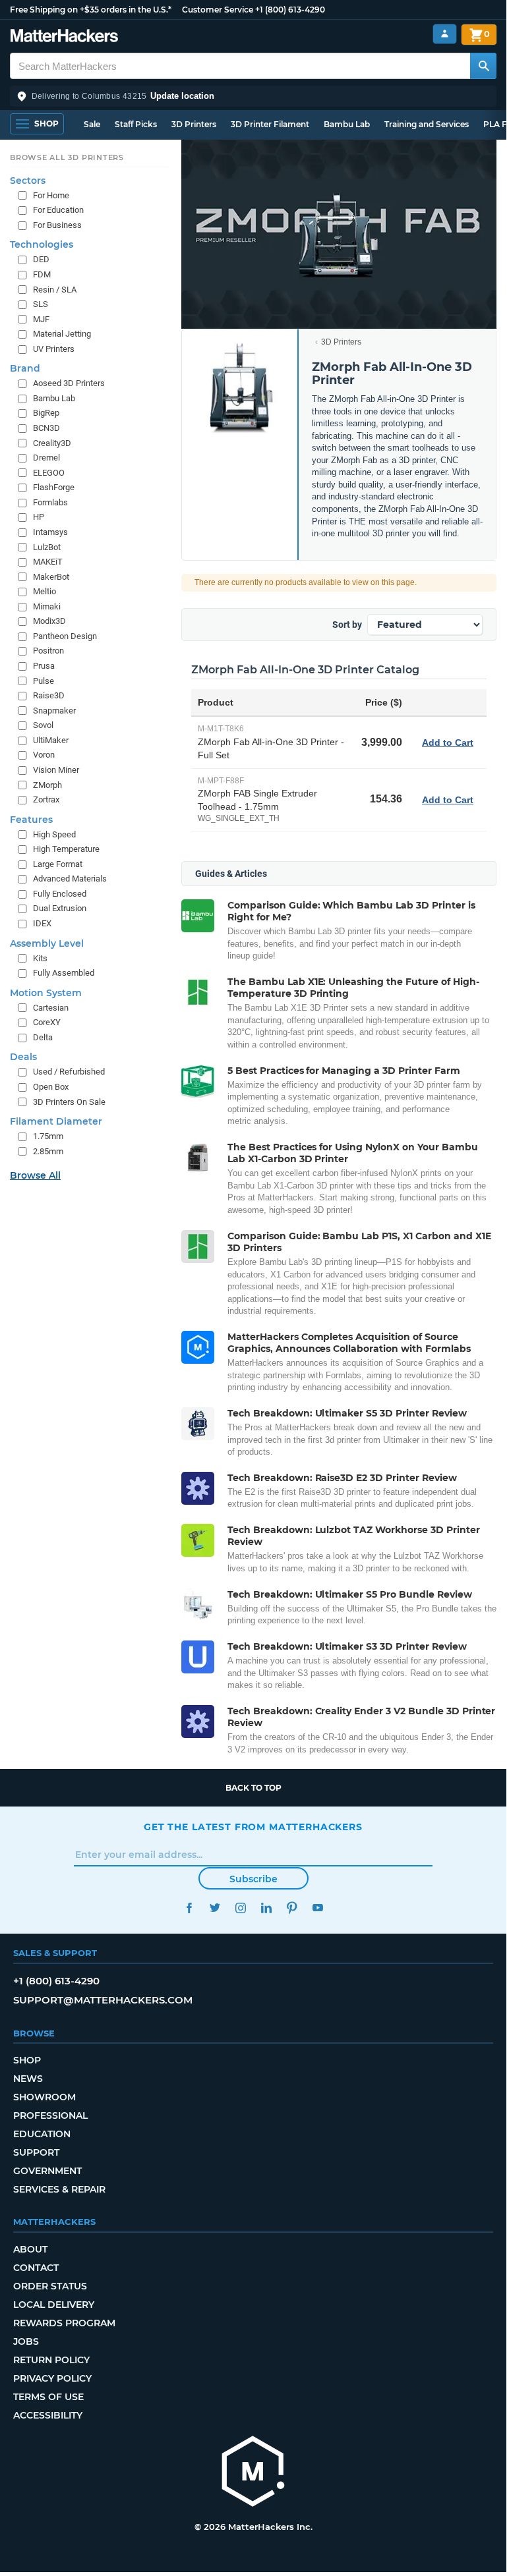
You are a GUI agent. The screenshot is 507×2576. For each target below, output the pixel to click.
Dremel (46, 458)
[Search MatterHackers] (483, 66)
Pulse (44, 681)
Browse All (35, 1175)
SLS (41, 304)
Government (47, 2171)
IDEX (42, 923)
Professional (50, 2115)
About (30, 2249)
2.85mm (48, 1151)
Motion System (46, 993)
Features (31, 820)
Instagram (240, 1908)
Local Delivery (54, 2305)
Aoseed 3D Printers (69, 383)
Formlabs (50, 502)
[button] (253, 96)
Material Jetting (62, 334)
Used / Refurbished (69, 1072)
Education (42, 2134)
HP (39, 517)
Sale (92, 124)
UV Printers (54, 349)
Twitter (215, 1908)
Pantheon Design (65, 636)
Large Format (58, 864)
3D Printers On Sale (69, 1102)
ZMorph (47, 785)
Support (36, 2152)
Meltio (45, 591)
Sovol (43, 725)
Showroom (45, 2097)
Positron (48, 651)
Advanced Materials (70, 879)
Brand (25, 368)
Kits (40, 958)
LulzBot (47, 547)
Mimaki (47, 606)
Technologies (42, 244)
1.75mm (48, 1136)
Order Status (50, 2286)
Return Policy (51, 2360)
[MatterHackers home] (64, 37)
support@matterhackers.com (103, 2000)
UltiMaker (51, 740)
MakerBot (51, 577)
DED (41, 259)
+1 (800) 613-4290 (290, 10)
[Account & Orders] (445, 34)
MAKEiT (48, 562)
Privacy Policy (52, 2378)
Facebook (189, 1908)
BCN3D (46, 428)
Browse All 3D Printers (67, 157)
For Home (51, 195)
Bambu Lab (347, 124)
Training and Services (427, 124)
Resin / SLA (55, 290)
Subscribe (253, 1879)
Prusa (44, 666)
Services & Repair (59, 2189)
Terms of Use (48, 2397)
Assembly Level (47, 943)
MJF (41, 319)
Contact (36, 2268)
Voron (44, 755)
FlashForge (54, 487)
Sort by (347, 625)
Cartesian (51, 1008)
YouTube (317, 1908)
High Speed (54, 834)
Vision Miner (56, 770)
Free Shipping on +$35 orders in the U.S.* (91, 10)
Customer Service (218, 10)
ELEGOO (49, 473)
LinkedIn (266, 1908)
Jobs (26, 2341)
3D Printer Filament (270, 124)
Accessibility (48, 2415)
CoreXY (47, 1022)
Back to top (253, 1788)
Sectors (28, 181)
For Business (57, 225)
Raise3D (49, 695)
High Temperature (66, 849)
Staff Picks (136, 124)
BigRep (46, 413)
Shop (27, 2060)
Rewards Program (64, 2323)
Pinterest (292, 1908)
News (28, 2079)
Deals (23, 1057)
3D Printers (194, 124)
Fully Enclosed (60, 894)
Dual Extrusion (60, 908)
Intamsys (50, 532)
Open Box (51, 1087)
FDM (42, 274)
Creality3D (52, 443)
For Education (58, 210)
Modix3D (49, 621)
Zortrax (46, 799)
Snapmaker (54, 711)
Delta (43, 1037)
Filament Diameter (56, 1121)
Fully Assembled (64, 973)
